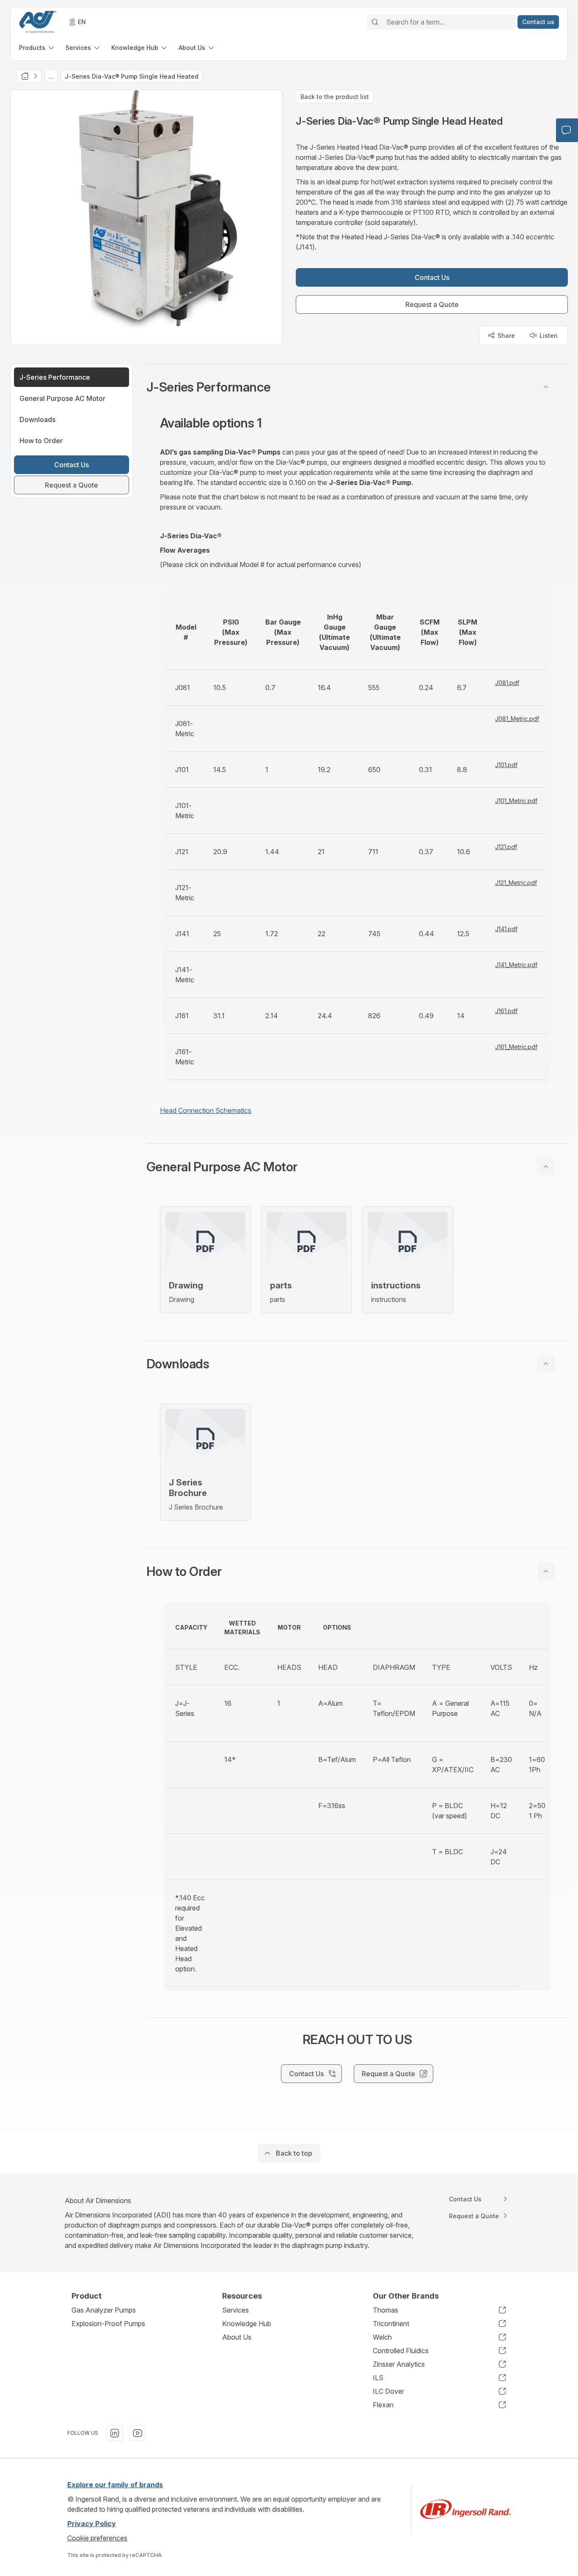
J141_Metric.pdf (516, 965)
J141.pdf (506, 929)
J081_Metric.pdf (517, 719)
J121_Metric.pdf (516, 883)
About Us (237, 2337)
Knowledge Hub (247, 2324)
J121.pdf (506, 847)
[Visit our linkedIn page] (115, 2433)
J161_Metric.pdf (516, 1047)
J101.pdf (506, 765)
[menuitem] (37, 48)
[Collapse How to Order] (546, 1571)
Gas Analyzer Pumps (104, 2310)
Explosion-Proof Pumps (108, 2324)
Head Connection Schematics (206, 1110)
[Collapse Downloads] (546, 1364)
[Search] (375, 22)
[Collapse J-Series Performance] (546, 387)
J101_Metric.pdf (516, 801)
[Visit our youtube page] (138, 2433)
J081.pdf (507, 683)
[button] (357, 387)
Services (235, 2310)
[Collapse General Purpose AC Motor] (546, 1167)
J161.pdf (506, 1011)
